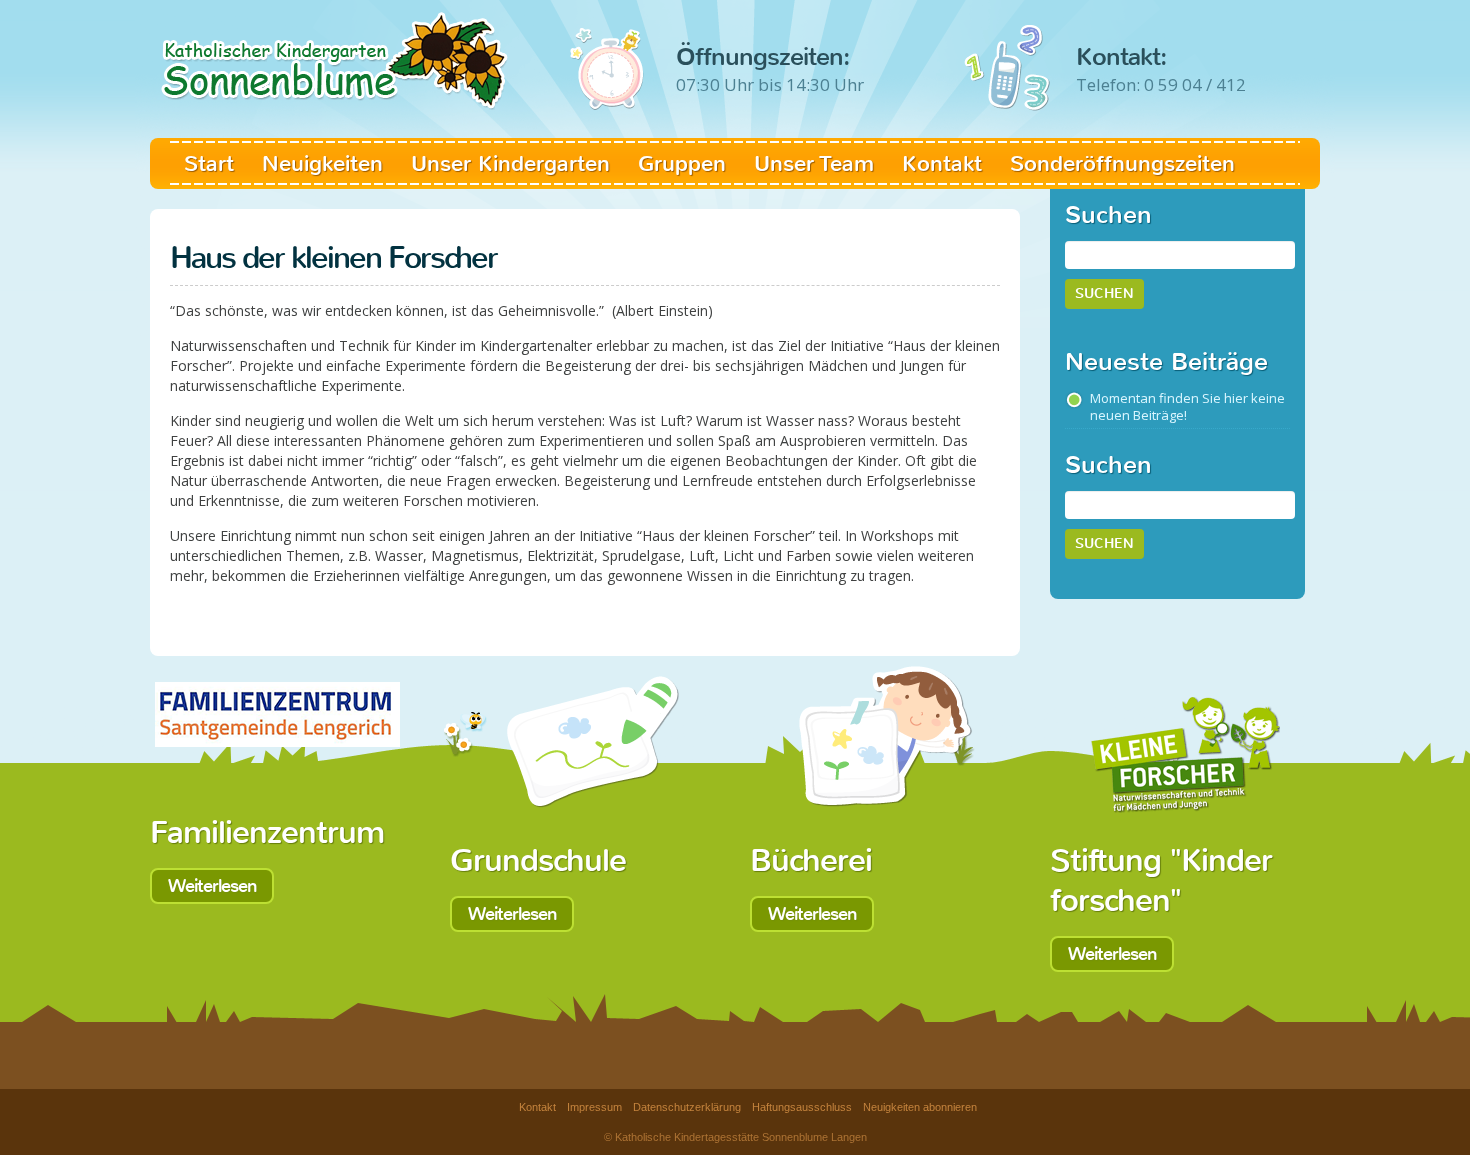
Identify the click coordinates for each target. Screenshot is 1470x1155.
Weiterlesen (212, 886)
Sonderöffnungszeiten (1122, 163)
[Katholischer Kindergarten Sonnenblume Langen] (335, 54)
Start (209, 163)
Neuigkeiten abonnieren (920, 1107)
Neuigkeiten (322, 163)
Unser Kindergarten (510, 163)
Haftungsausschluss (802, 1107)
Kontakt (942, 163)
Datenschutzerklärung (687, 1107)
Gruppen (682, 163)
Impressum (594, 1107)
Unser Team (814, 163)
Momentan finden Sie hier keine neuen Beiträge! (1187, 406)
